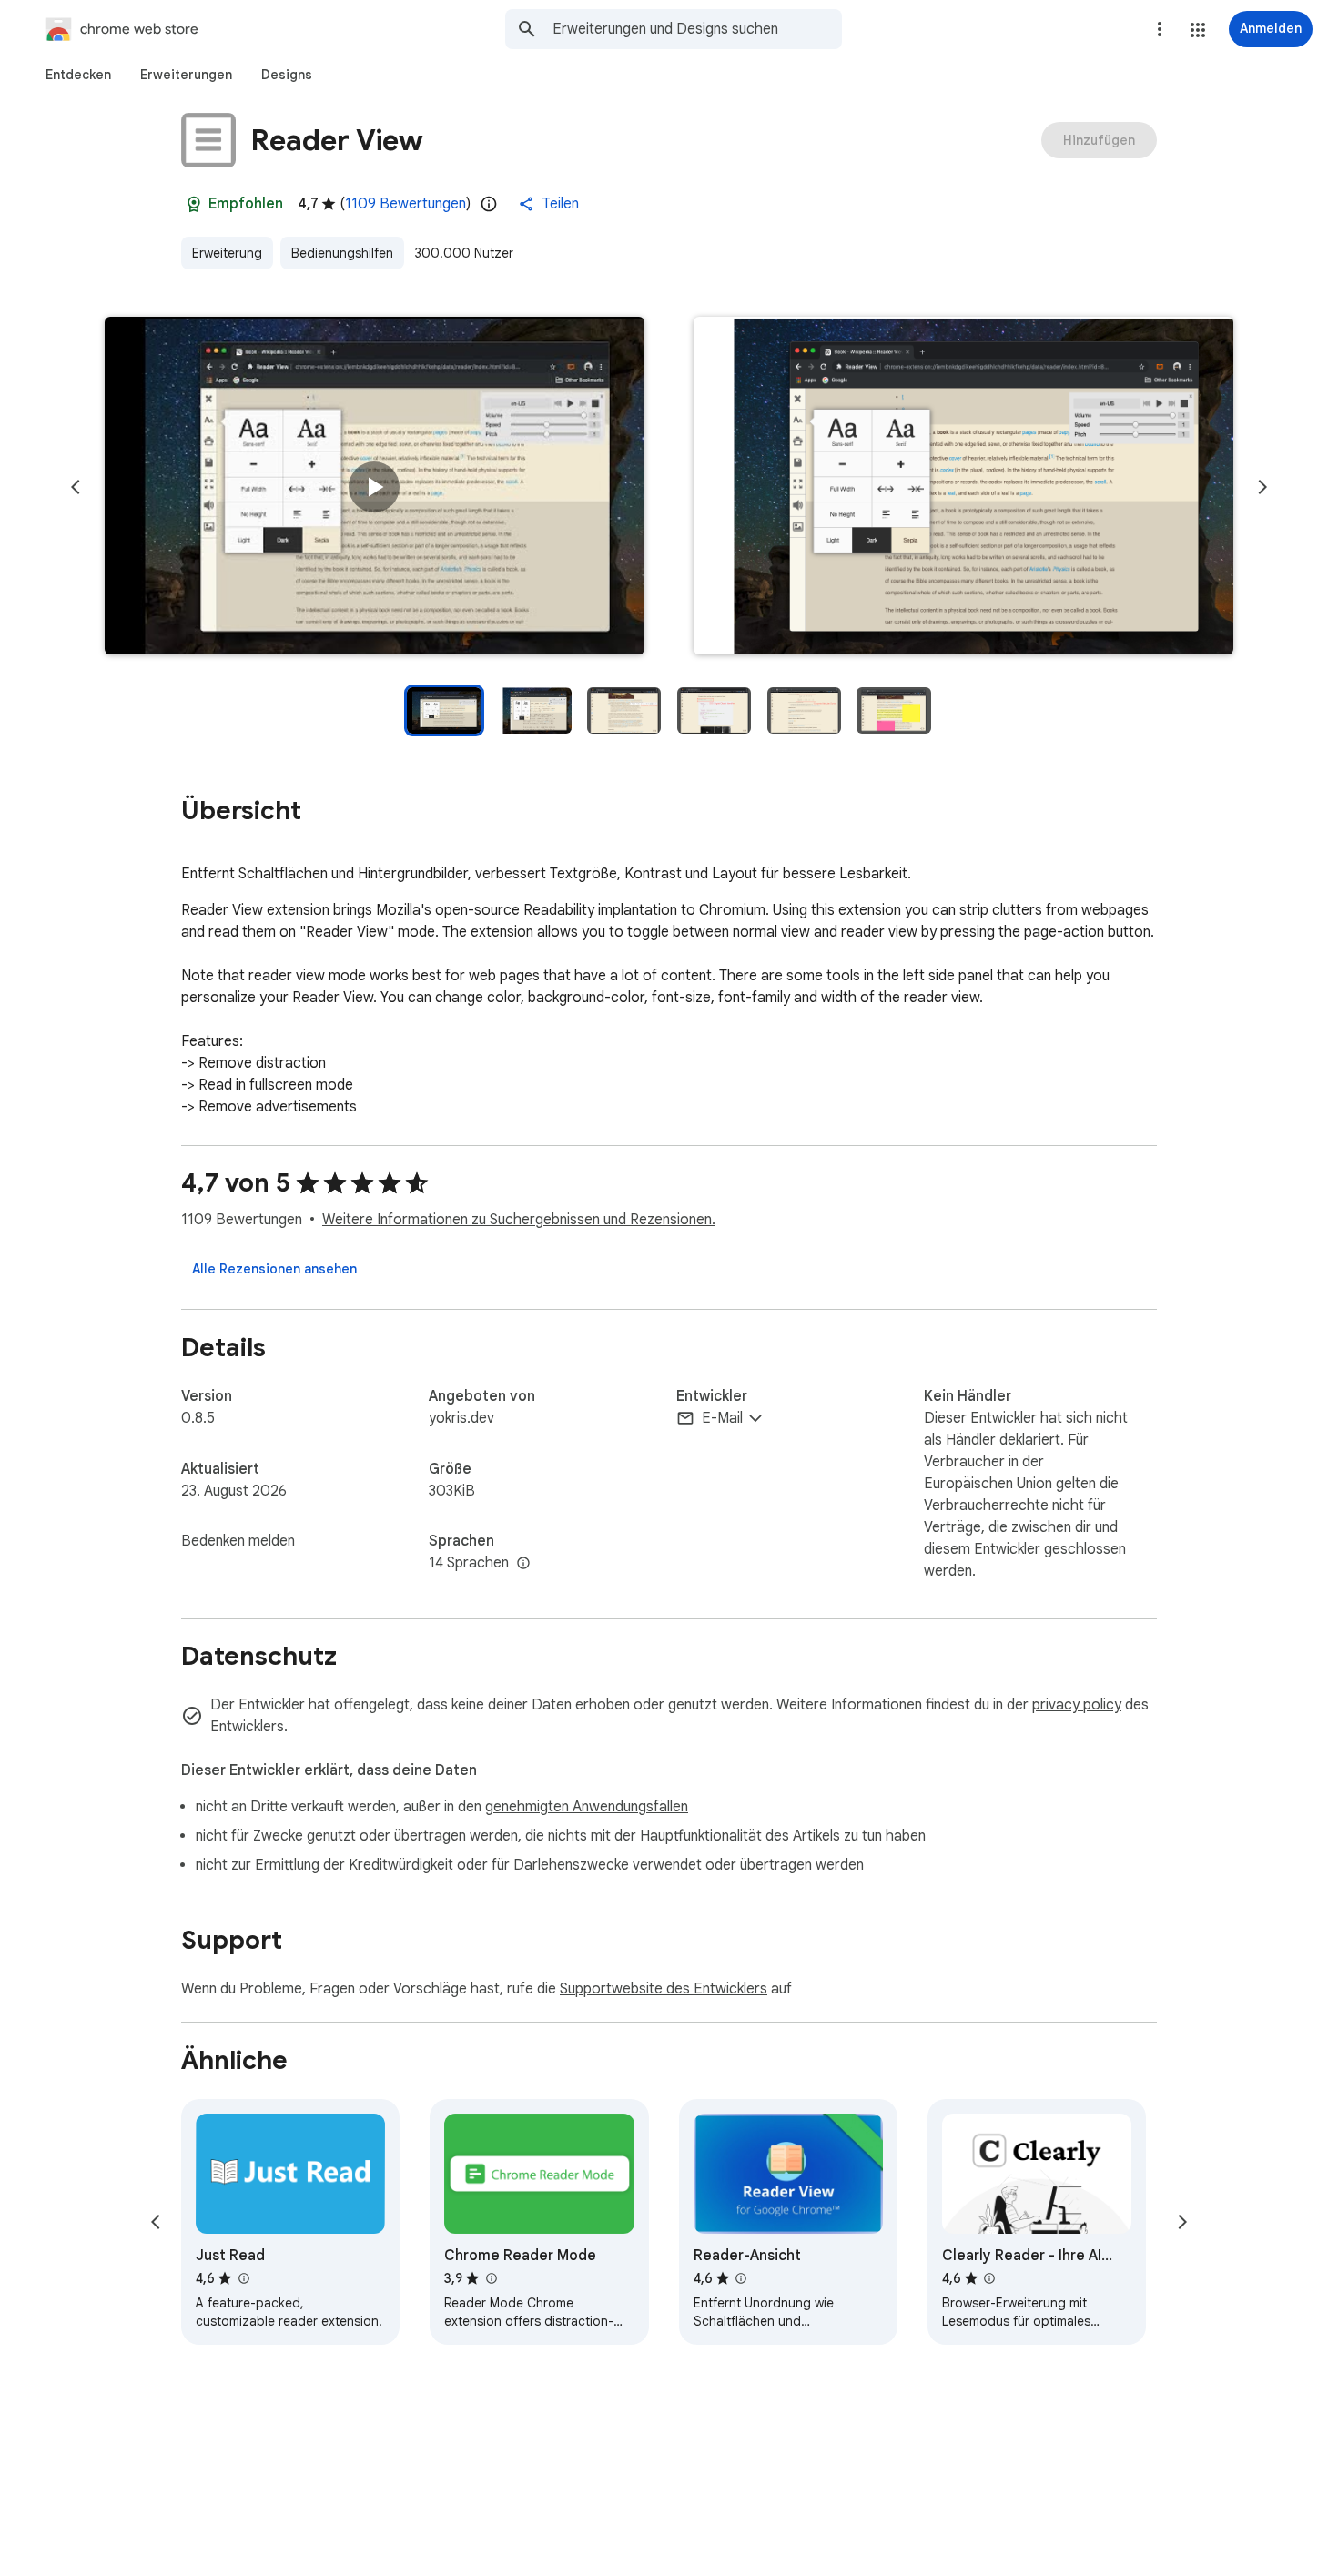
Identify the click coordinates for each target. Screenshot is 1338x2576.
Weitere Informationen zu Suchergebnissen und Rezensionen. (519, 1220)
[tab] (78, 75)
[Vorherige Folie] (76, 487)
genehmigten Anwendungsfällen (587, 1807)
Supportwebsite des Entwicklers (664, 1989)
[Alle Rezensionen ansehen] (274, 1269)
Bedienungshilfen (342, 253)
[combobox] (697, 29)
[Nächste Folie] (1262, 487)
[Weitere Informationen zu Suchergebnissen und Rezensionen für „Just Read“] (243, 2278)
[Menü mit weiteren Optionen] (1160, 29)
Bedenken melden (238, 1541)
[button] (1198, 30)
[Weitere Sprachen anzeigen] (523, 1564)
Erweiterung (227, 253)
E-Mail (722, 1418)
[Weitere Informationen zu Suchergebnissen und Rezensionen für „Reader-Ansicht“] (741, 2278)
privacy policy (1077, 1705)
